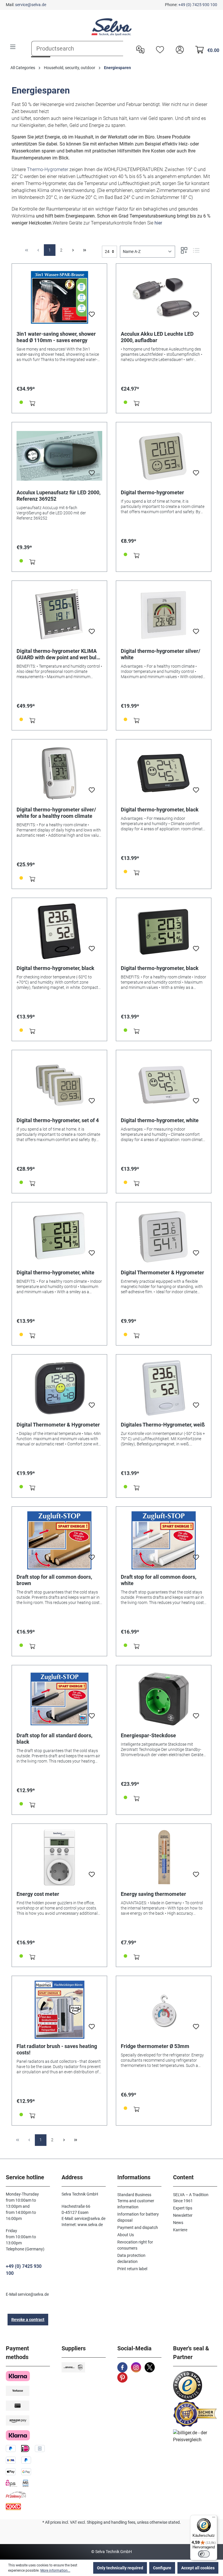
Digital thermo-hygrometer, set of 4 (58, 1120)
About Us (126, 2235)
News (178, 2223)
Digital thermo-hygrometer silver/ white (161, 654)
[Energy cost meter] (59, 1858)
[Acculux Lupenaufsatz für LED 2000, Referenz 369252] (59, 456)
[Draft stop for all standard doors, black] (59, 1699)
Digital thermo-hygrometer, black (160, 810)
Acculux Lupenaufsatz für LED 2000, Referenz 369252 (59, 496)
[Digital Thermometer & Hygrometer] (164, 1236)
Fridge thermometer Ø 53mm (155, 2046)
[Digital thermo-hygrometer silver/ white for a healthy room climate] (59, 773)
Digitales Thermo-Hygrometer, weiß (163, 1425)
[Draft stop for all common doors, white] (164, 1540)
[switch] (204, 2554)
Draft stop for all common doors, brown (54, 1580)
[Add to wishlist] (92, 316)
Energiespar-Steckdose (148, 1735)
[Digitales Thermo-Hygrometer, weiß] (164, 1388)
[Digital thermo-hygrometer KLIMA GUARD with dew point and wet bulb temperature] (59, 615)
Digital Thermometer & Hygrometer (162, 1272)
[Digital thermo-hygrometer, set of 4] (59, 1084)
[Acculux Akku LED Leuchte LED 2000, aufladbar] (164, 297)
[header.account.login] (178, 49)
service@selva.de (31, 5)
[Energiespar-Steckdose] (164, 1699)
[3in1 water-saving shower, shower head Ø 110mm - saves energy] (59, 297)
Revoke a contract (28, 2320)
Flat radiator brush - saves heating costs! (57, 2049)
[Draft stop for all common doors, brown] (59, 1540)
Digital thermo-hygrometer (152, 492)
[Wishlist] (159, 49)
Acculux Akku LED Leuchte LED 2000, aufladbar (157, 337)
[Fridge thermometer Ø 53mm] (164, 2010)
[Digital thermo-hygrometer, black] (164, 773)
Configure (162, 2568)
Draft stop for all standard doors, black (54, 1739)
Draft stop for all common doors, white (159, 1580)
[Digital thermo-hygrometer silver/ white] (164, 615)
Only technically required (120, 2568)
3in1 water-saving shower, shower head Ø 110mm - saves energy (56, 337)
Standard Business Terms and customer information (136, 2201)
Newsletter (183, 2215)
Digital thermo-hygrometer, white (160, 1120)
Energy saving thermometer (153, 1894)
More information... (55, 2570)
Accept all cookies (198, 2568)
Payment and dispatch (138, 2227)
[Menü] (214, 2518)
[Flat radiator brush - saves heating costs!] (59, 2010)
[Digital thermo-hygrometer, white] (164, 1084)
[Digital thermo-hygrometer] (164, 456)
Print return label (132, 2269)
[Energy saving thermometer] (164, 1858)
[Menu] (13, 47)
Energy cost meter (38, 1894)
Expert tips (183, 2208)
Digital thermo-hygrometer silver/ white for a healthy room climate (56, 813)
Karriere (180, 2230)
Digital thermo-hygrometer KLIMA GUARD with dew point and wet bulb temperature (58, 654)
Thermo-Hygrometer (48, 169)
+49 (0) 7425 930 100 (198, 5)
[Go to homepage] (111, 27)
